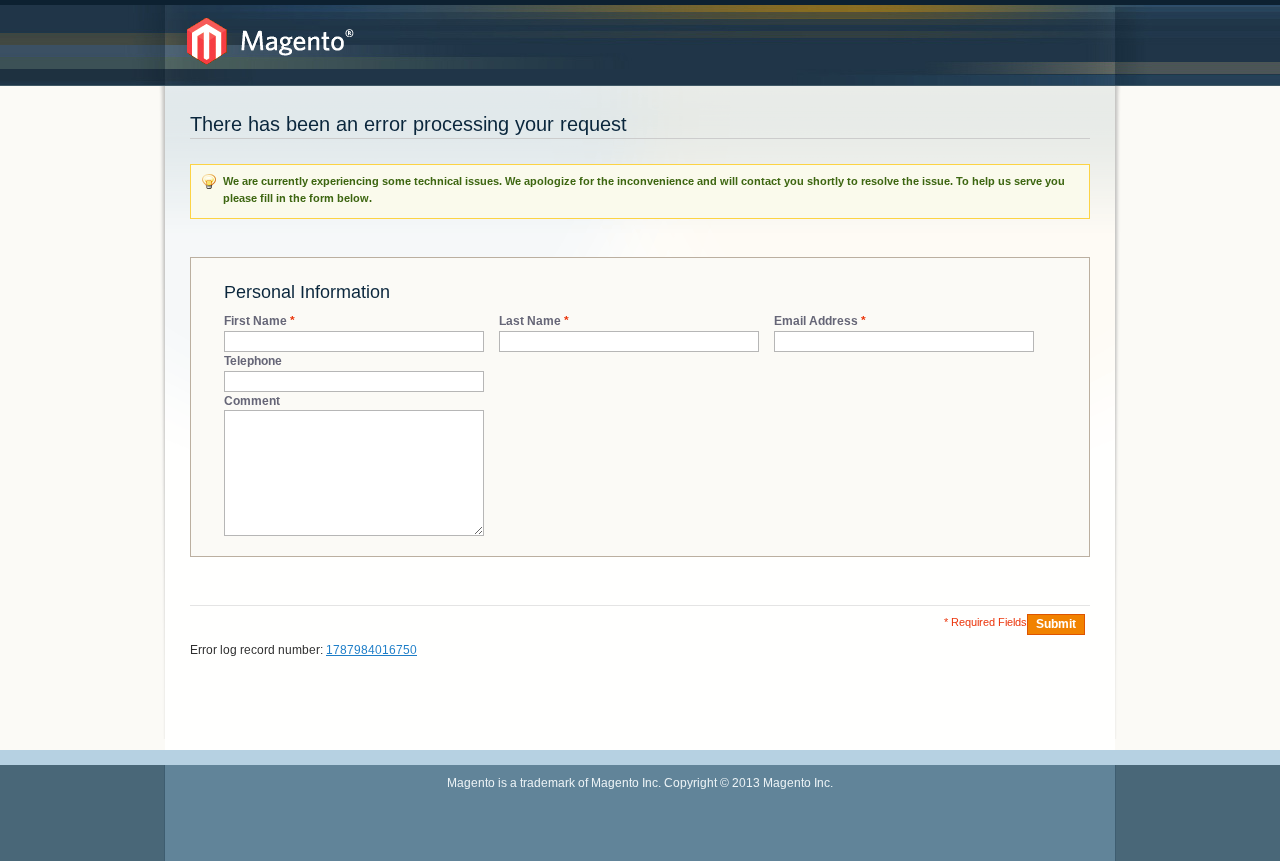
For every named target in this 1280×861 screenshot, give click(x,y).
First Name (255, 321)
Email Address (816, 321)
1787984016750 (371, 650)
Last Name (530, 321)
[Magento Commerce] (270, 41)
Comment (252, 401)
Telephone (253, 361)
